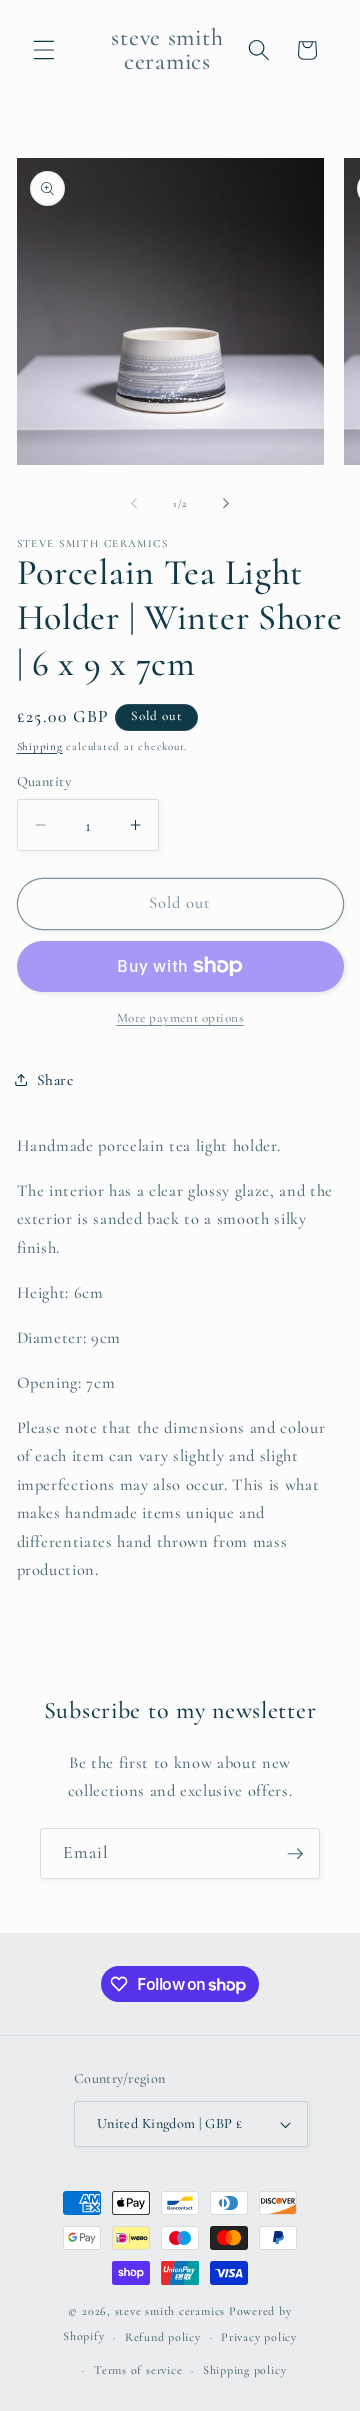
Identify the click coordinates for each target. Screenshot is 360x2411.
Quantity (44, 781)
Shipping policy (245, 2370)
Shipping (40, 746)
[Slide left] (134, 504)
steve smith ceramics (170, 2311)
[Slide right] (226, 504)
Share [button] (55, 1080)
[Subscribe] (295, 1854)
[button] (44, 50)
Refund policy (163, 2337)
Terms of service (138, 2370)
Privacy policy (259, 2337)
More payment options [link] (180, 1018)
